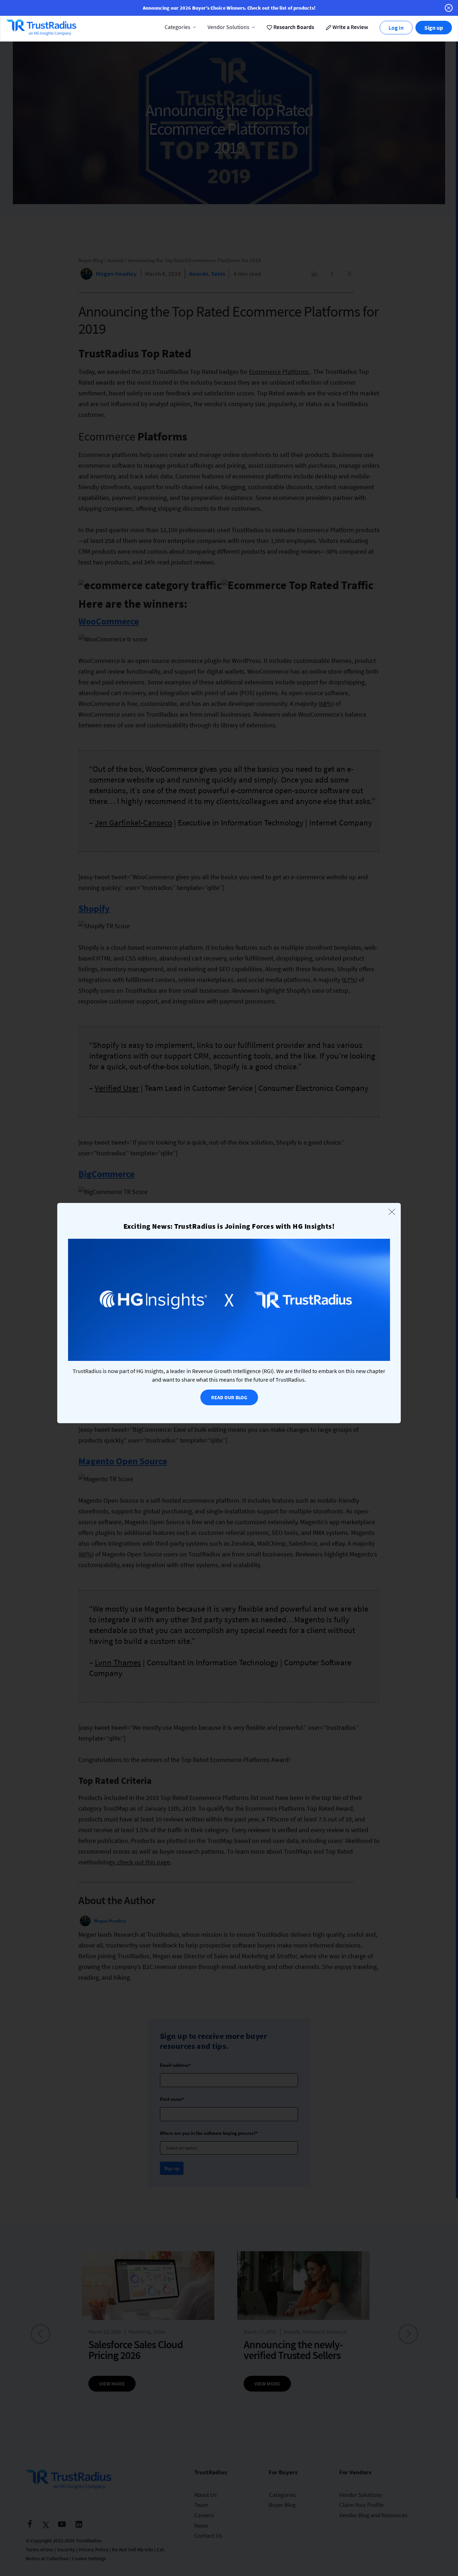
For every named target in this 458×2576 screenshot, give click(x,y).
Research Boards (293, 27)
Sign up (434, 28)
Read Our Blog (229, 1397)
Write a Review (350, 27)
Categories (177, 27)
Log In (396, 28)
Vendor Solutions (228, 27)
